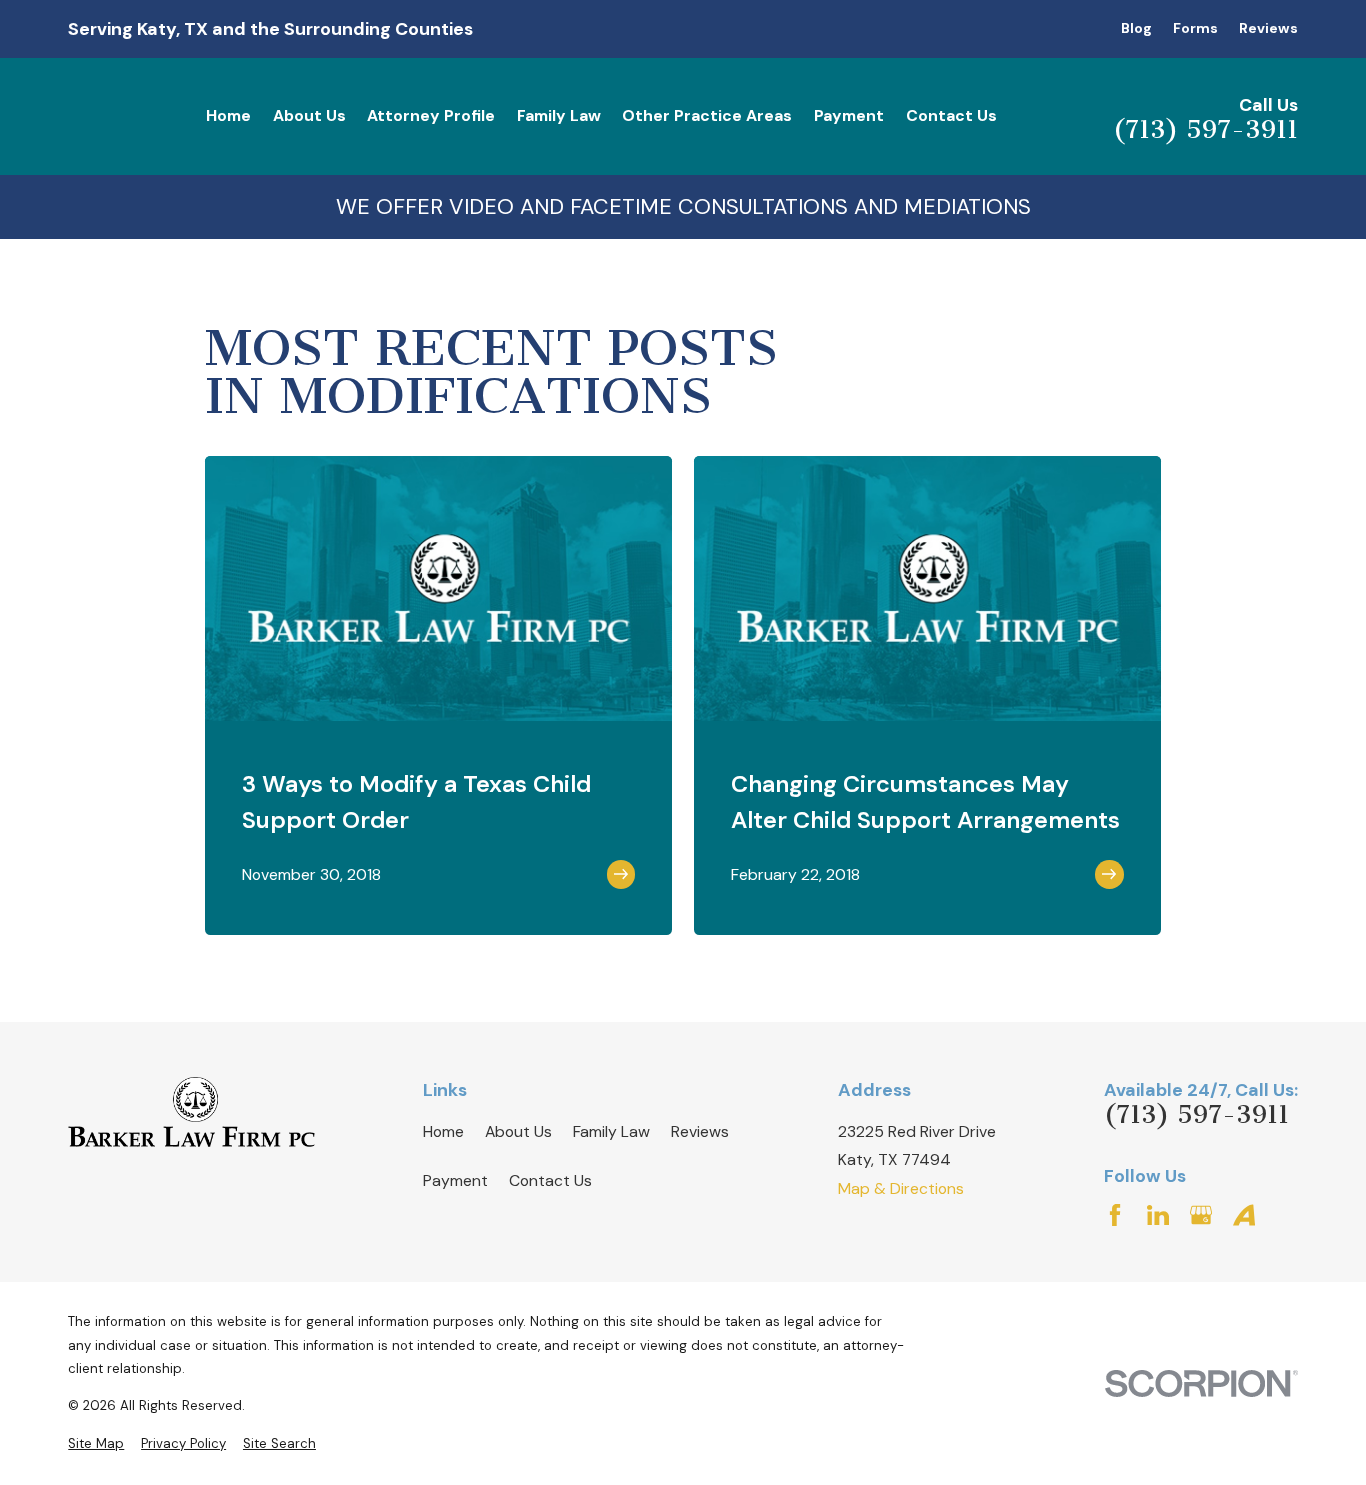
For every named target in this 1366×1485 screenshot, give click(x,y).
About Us (518, 1131)
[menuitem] (96, 1444)
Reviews (1268, 28)
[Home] (191, 1112)
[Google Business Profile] (1201, 1215)
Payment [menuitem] (849, 115)
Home (443, 1131)
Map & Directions (901, 1188)
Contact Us (550, 1180)
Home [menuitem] (228, 115)
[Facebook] (1115, 1215)
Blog (1136, 28)
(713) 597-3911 (1205, 129)
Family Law (611, 1131)
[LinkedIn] (1158, 1215)
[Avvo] (1244, 1215)
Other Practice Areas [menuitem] (707, 115)
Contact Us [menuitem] (951, 115)
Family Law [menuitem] (559, 115)
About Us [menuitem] (309, 115)
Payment (455, 1180)
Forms (1195, 28)
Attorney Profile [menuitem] (431, 115)
